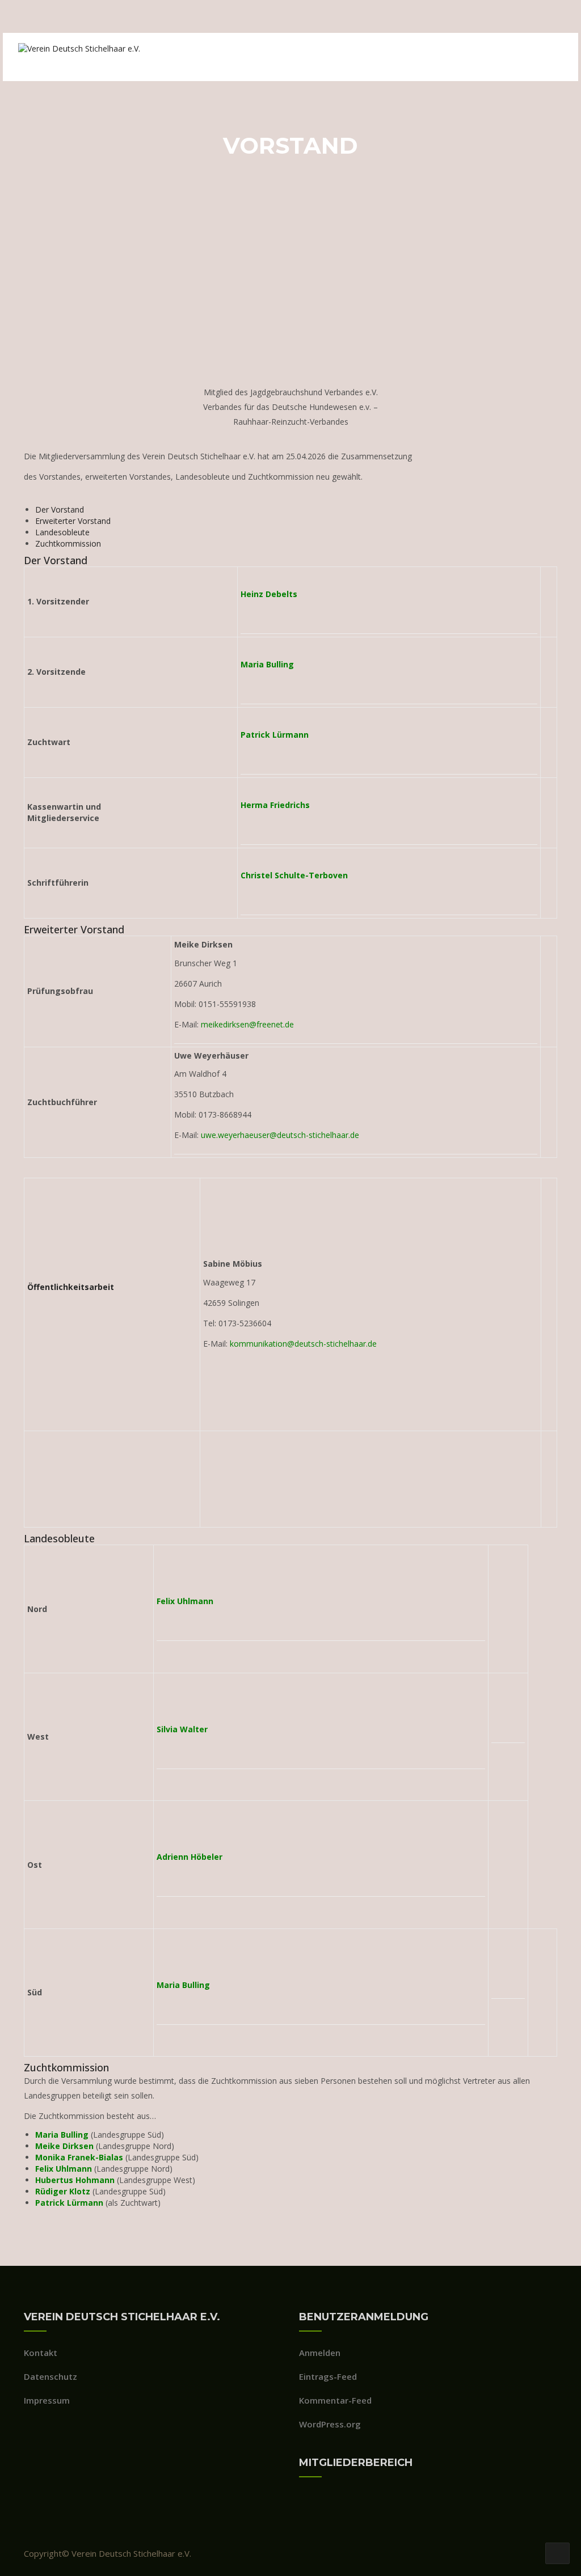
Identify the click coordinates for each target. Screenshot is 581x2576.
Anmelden (320, 2353)
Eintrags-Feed (328, 2376)
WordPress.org (330, 2424)
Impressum (47, 2400)
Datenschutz (50, 2376)
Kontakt (41, 2353)
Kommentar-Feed (335, 2400)
